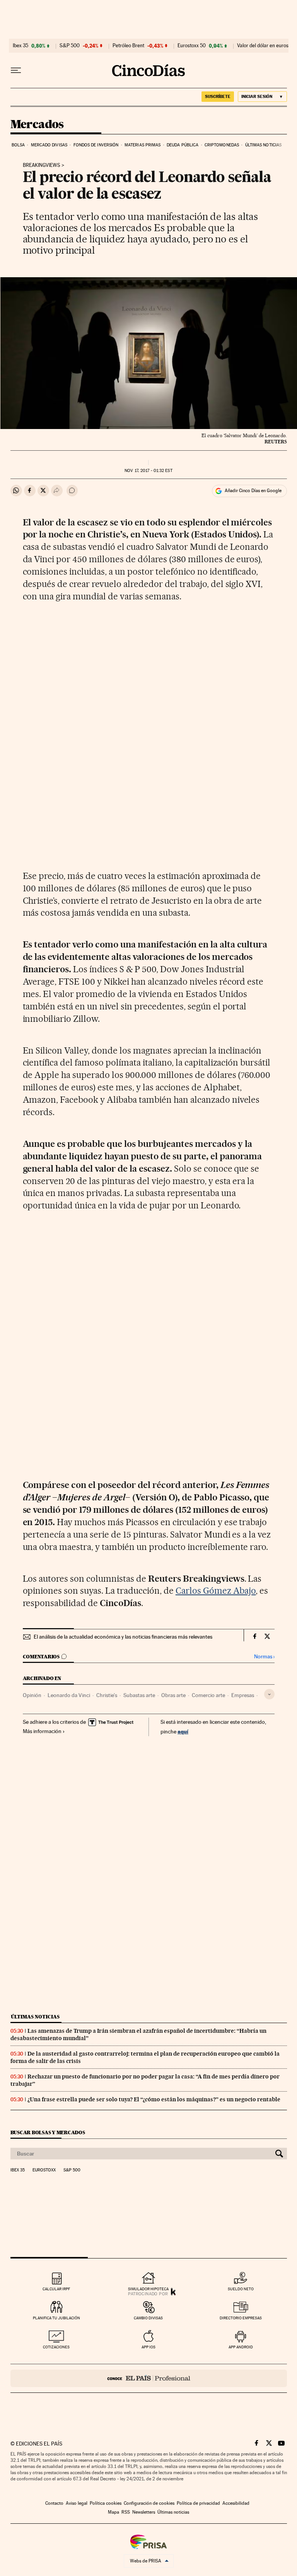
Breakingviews (42, 165)
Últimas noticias (264, 145)
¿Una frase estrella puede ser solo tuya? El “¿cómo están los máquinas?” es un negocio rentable (154, 2099)
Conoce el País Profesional (149, 2378)
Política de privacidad (198, 2503)
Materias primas (143, 145)
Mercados (37, 125)
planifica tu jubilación (56, 2318)
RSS (126, 2512)
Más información (42, 1731)
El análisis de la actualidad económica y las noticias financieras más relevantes (123, 1637)
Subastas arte (139, 1695)
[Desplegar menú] (16, 70)
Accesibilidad (236, 2503)
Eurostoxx (44, 2170)
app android (241, 2347)
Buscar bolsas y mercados (48, 2132)
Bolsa (18, 145)
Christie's (107, 1695)
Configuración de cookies (149, 2503)
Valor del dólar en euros (263, 46)
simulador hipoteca (148, 2289)
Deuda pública (183, 145)
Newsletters (144, 2512)
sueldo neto (241, 2289)
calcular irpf (56, 2289)
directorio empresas (241, 2318)
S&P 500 (70, 46)
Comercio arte (208, 1695)
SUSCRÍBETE (218, 96)
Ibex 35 (20, 46)
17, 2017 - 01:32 (148, 471)
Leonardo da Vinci (69, 1695)
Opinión (32, 1695)
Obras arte (173, 1695)
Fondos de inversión (96, 145)
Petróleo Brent (128, 46)
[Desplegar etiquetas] (269, 1694)
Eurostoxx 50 (192, 46)
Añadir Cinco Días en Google (253, 491)
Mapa (114, 2512)
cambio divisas (148, 2318)
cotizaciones (56, 2347)
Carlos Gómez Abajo (216, 1591)
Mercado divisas (49, 145)
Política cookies (106, 2503)
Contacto (54, 2503)
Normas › (264, 1657)
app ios (148, 2347)
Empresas (243, 1695)
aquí (183, 1731)
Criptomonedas (222, 145)
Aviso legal (77, 2503)
